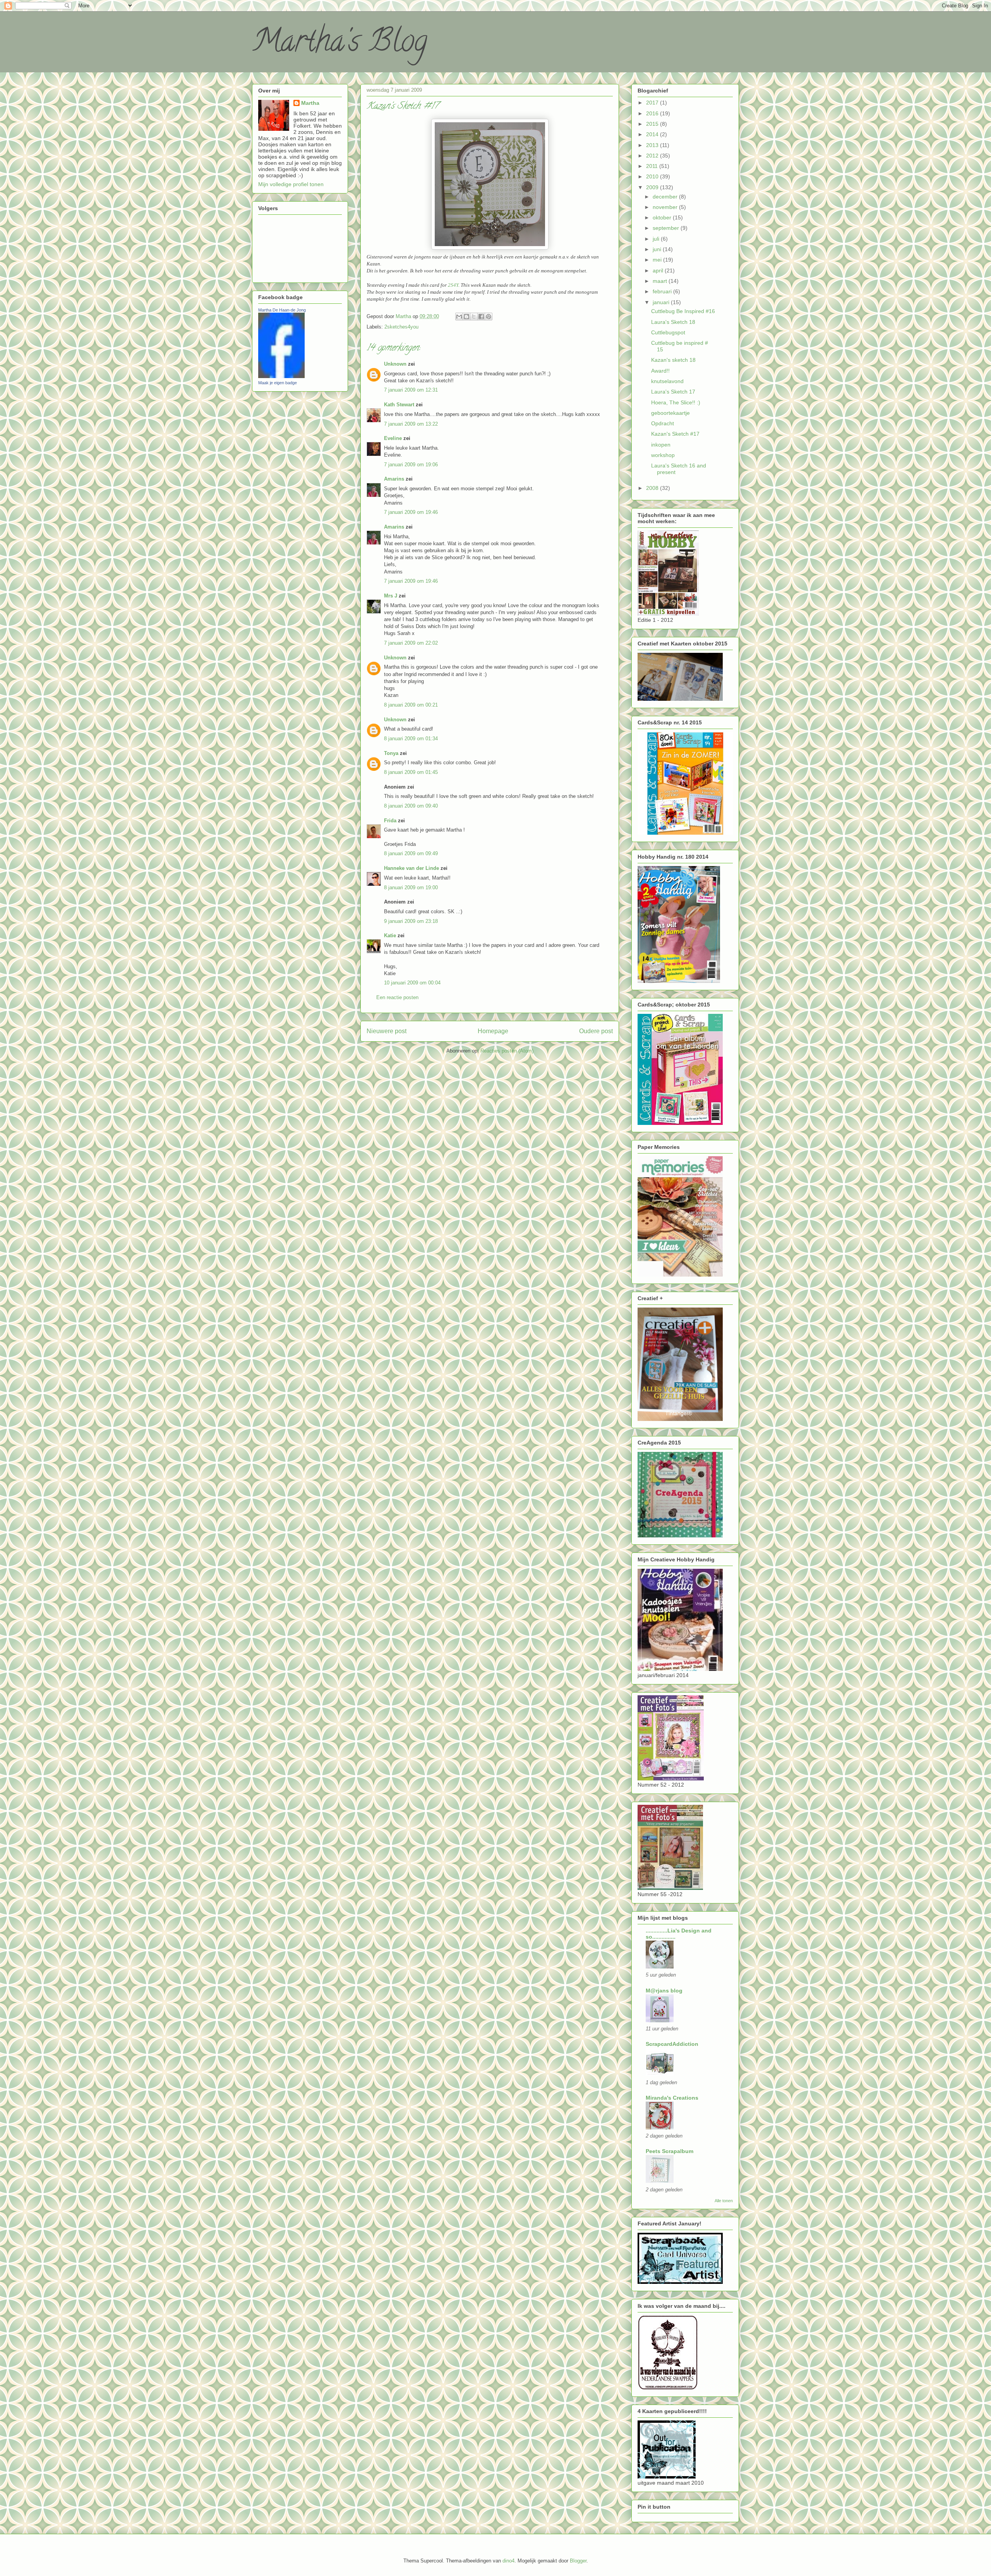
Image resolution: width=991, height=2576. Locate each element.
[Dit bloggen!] (466, 317)
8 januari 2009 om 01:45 (411, 772)
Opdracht (663, 423)
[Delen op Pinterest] (489, 317)
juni (658, 249)
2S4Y (453, 285)
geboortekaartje (670, 413)
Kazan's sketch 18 (673, 360)
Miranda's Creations (672, 2098)
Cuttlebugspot (668, 332)
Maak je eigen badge (278, 383)
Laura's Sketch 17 (673, 392)
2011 (653, 166)
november (666, 207)
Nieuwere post (387, 1031)
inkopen (661, 445)
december (666, 197)
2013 (653, 145)
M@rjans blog (664, 1991)
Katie (390, 935)
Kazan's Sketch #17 (675, 434)
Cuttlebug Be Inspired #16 (683, 311)
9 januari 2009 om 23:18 (411, 921)
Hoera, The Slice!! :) (676, 402)
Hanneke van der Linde (411, 868)
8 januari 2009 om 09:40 (411, 806)
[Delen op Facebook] (481, 317)
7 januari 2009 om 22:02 (411, 643)
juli (657, 239)
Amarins (394, 479)
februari (663, 291)
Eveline (393, 438)
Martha (310, 103)
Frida (390, 821)
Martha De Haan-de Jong (282, 310)
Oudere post (596, 1031)
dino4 (508, 2561)
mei (658, 260)
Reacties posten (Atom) (507, 1051)
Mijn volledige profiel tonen (291, 184)
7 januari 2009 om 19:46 (411, 512)
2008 (653, 488)
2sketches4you (401, 327)
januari (662, 302)
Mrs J (391, 596)
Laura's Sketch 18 (673, 322)
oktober (663, 217)
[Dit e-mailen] (459, 317)
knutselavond (667, 381)
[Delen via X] (474, 317)
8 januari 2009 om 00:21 (411, 705)
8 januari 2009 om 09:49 (411, 853)
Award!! (660, 371)
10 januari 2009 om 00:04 (412, 983)
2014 (653, 134)
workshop (663, 455)
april (659, 270)
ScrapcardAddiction (672, 2044)
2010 (653, 176)
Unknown (395, 364)
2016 (653, 113)
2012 (653, 156)
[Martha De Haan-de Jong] (281, 376)
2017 (653, 103)
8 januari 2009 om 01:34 (411, 739)
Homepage (493, 1031)
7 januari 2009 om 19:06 (411, 465)
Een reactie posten (397, 997)
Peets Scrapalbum (670, 2151)
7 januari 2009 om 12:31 (411, 390)
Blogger (578, 2561)
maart (661, 281)
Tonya (391, 753)
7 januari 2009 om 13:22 (411, 424)
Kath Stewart (399, 405)
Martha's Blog (340, 44)
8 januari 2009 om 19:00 (411, 887)
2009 (653, 187)
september (667, 228)
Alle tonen (724, 2201)
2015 (653, 124)
